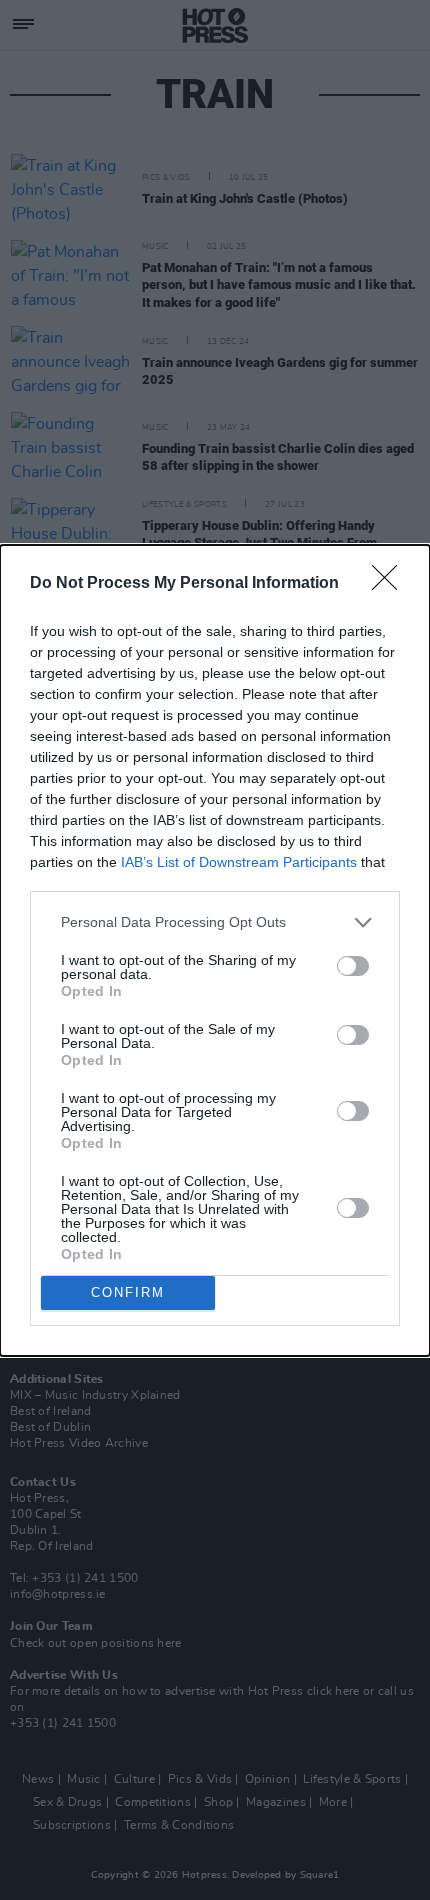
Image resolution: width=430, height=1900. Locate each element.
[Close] (391, 584)
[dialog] (215, 950)
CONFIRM (128, 1292)
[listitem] (215, 922)
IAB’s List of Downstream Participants (239, 862)
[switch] (353, 966)
